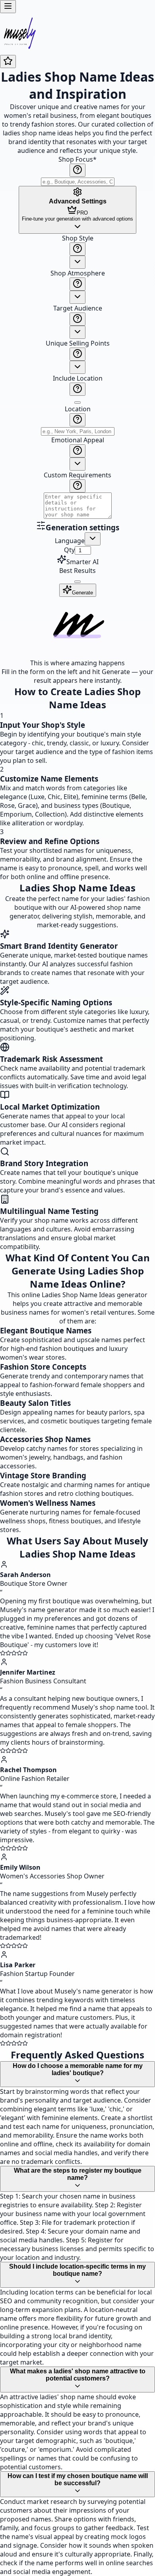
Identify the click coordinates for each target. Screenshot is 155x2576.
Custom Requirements (77, 475)
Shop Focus (77, 159)
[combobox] (77, 262)
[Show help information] (77, 170)
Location (78, 409)
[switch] (77, 403)
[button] (77, 377)
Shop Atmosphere (78, 273)
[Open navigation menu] (8, 7)
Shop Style (78, 238)
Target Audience (78, 308)
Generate (82, 593)
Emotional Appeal (78, 440)
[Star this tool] (8, 62)
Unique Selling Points (78, 343)
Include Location (78, 378)
